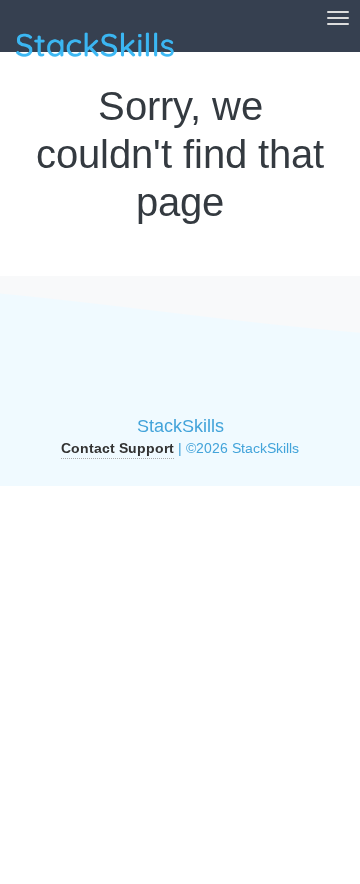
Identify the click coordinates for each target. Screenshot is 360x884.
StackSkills (180, 426)
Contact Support (117, 448)
